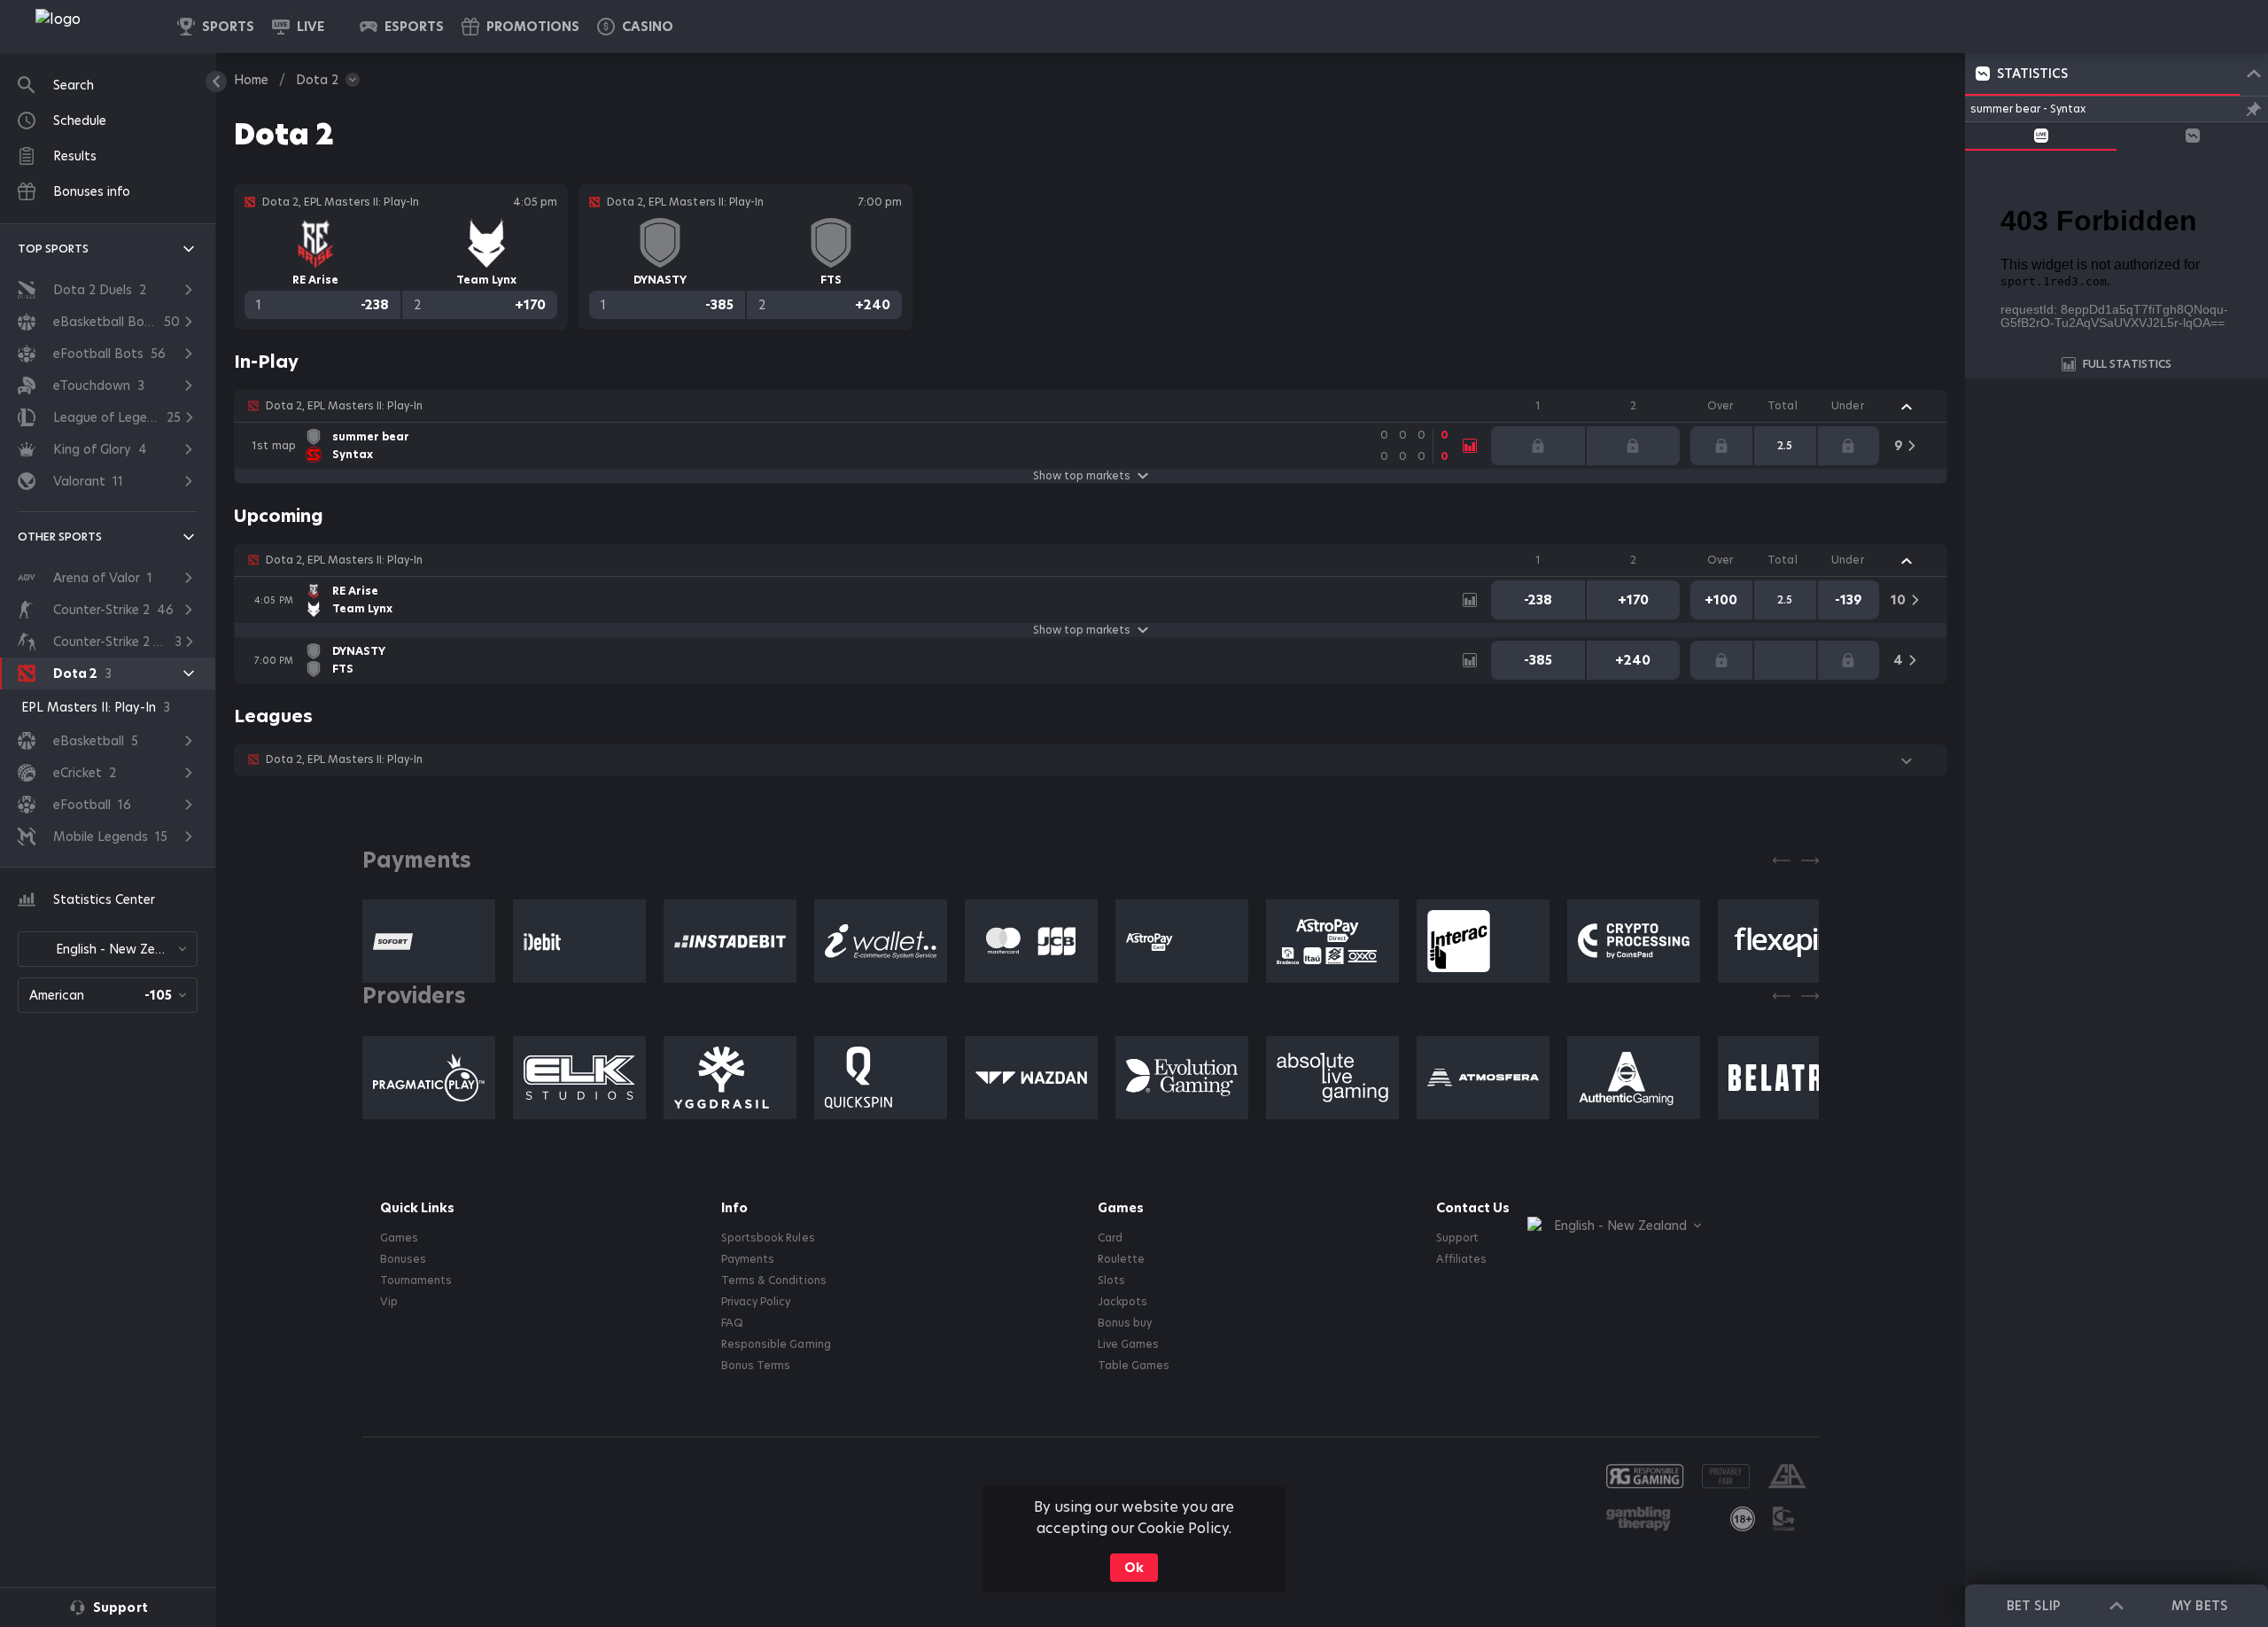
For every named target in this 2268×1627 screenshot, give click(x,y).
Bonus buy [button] (1125, 1323)
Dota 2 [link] (317, 80)
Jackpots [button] (1122, 1302)
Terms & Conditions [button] (773, 1281)
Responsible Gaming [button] (776, 1344)
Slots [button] (1111, 1281)
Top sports (53, 249)
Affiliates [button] (1461, 1259)
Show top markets (1082, 476)
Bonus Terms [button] (756, 1366)
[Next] (1810, 860)
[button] (635, 27)
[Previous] (1782, 860)
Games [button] (399, 1238)
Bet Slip (2033, 1606)
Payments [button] (748, 1259)
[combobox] (108, 949)
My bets (2199, 1606)
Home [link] (251, 80)
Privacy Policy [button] (756, 1302)
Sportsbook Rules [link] (768, 1238)
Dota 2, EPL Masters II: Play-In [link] (344, 406)
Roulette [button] (1121, 1259)
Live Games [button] (1128, 1344)
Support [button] (1457, 1238)
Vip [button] (389, 1302)
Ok (1134, 1568)
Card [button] (1110, 1238)
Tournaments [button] (416, 1281)
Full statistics (2127, 364)
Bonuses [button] (403, 1259)
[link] (97, 27)
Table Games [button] (1134, 1366)
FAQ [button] (732, 1323)
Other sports (60, 537)
